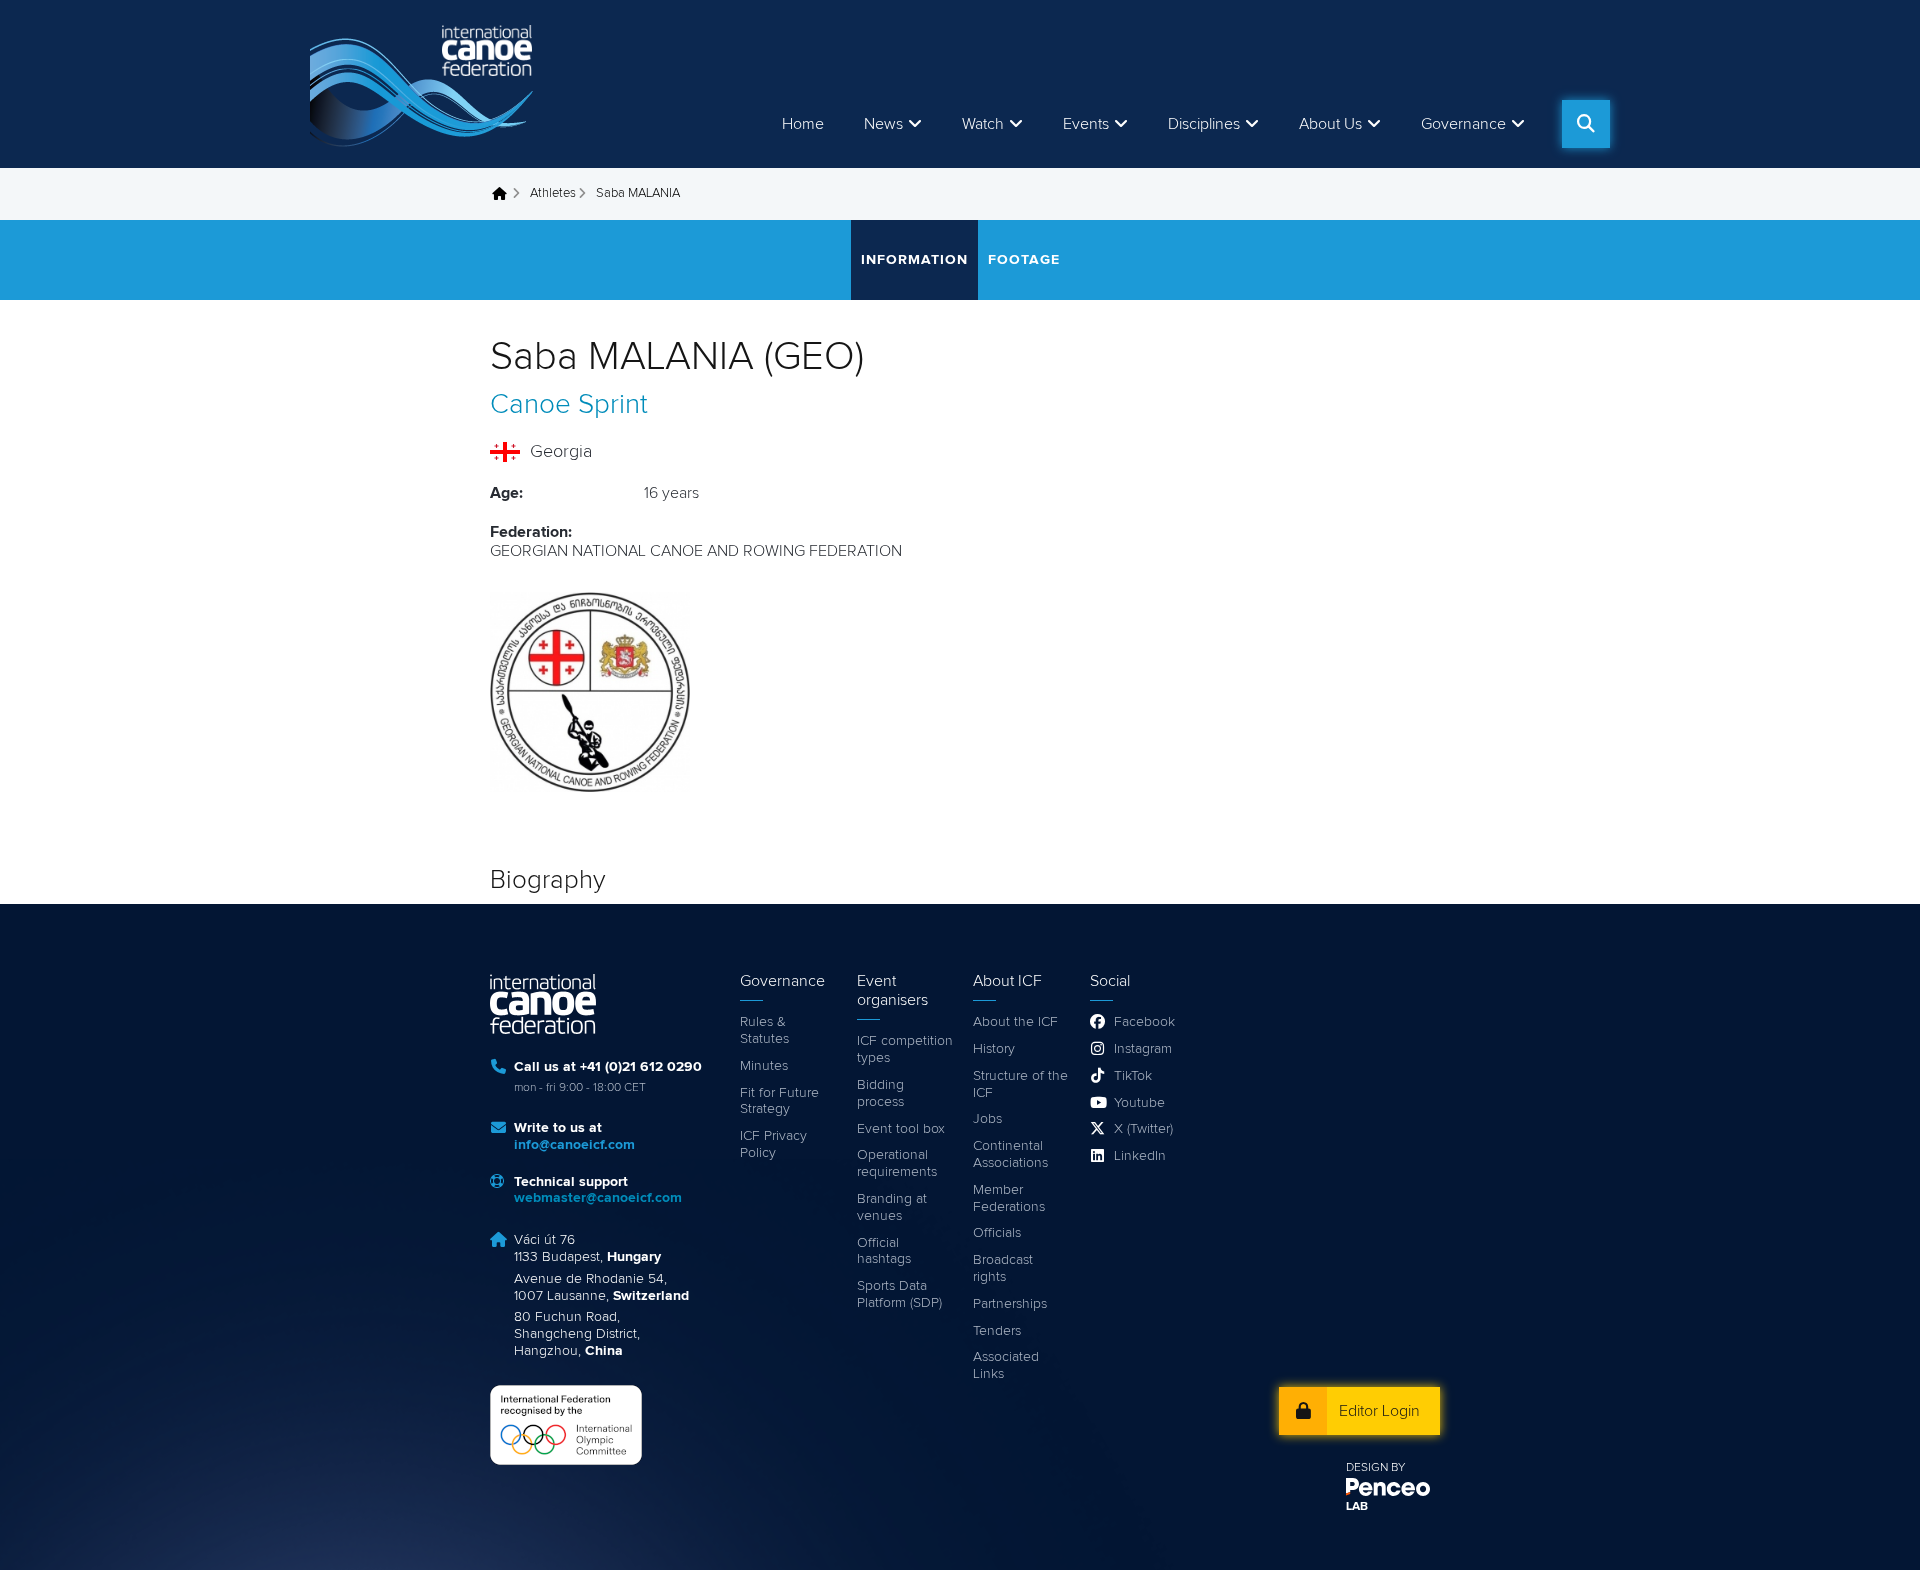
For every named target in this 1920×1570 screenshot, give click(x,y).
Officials (997, 1233)
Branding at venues (892, 1207)
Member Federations (1009, 1198)
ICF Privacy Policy (773, 1144)
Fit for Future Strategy (779, 1101)
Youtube (1139, 1103)
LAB (1357, 1507)
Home (803, 124)
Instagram (1143, 1049)
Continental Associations (1010, 1154)
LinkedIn (1140, 1156)
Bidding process (880, 1093)
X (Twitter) (1143, 1129)
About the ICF (1015, 1022)
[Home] (425, 84)
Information (914, 260)
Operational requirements (897, 1163)
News (883, 124)
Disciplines (1204, 124)
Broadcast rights (1003, 1268)
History (994, 1049)
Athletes (553, 193)
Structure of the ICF (1020, 1084)
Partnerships (1010, 1304)
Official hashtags (884, 1251)
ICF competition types (905, 1049)
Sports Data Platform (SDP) (899, 1294)
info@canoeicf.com (574, 1145)
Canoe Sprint (569, 405)
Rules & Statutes (764, 1030)
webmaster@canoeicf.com (598, 1198)
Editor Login (1379, 1411)
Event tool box (901, 1129)
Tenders (997, 1331)
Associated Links (1006, 1365)
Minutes (764, 1066)
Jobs (987, 1119)
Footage (1024, 260)
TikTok (1133, 1076)
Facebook (1144, 1022)
